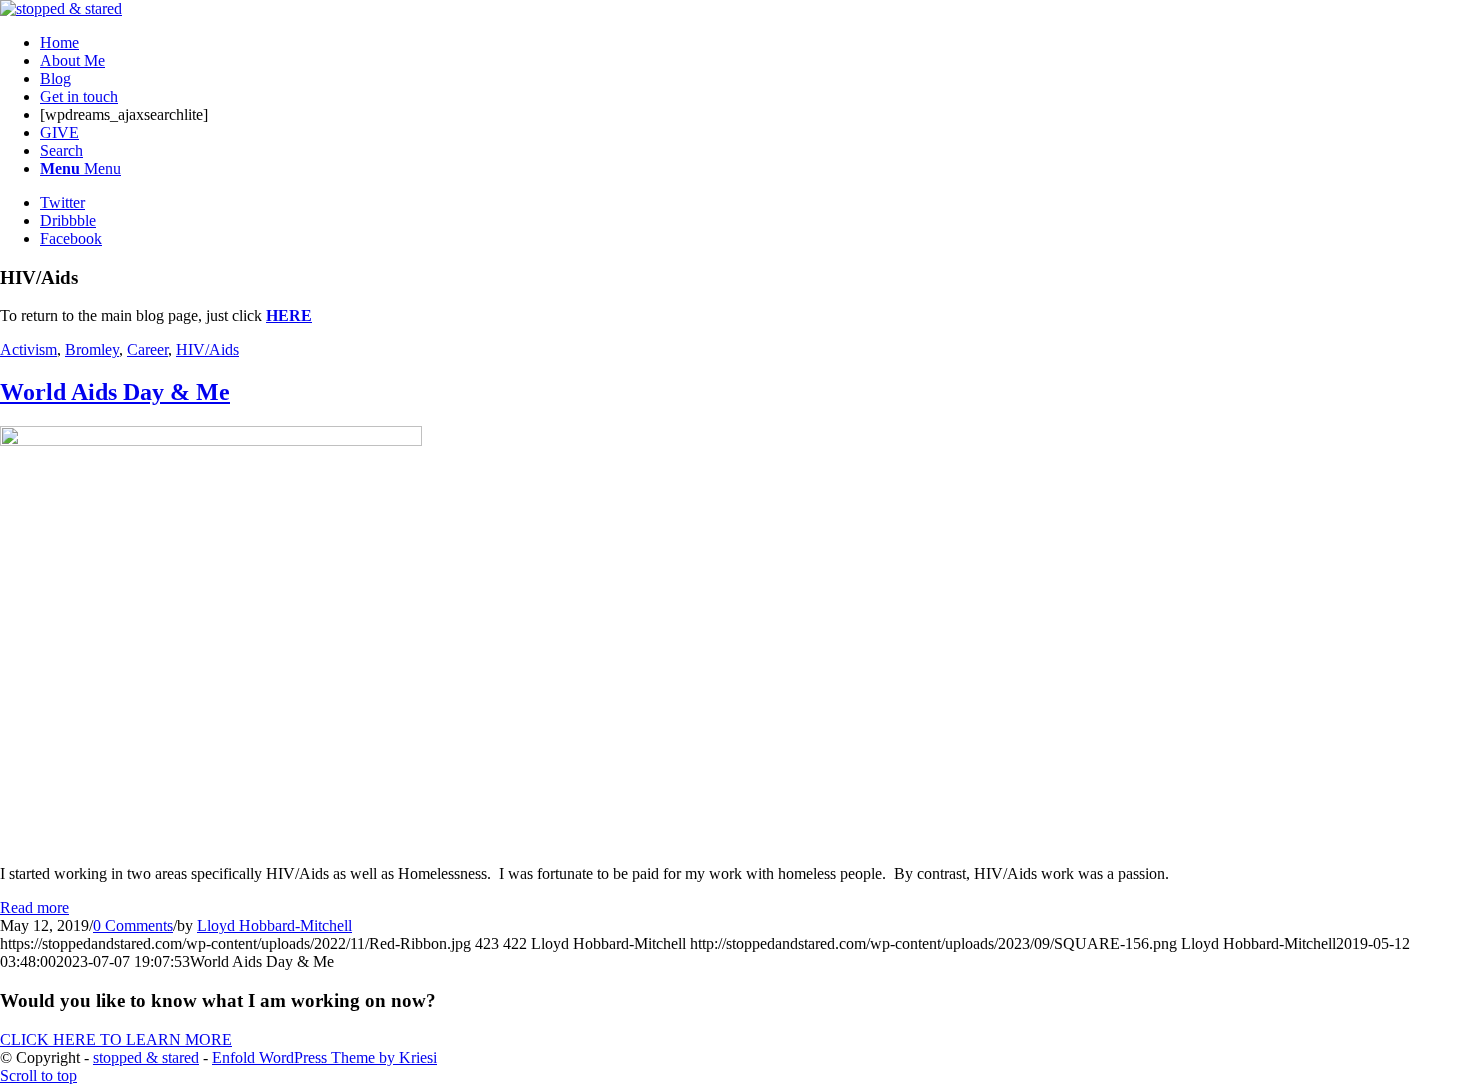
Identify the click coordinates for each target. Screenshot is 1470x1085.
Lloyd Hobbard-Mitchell (274, 925)
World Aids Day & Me (115, 392)
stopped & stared (146, 1057)
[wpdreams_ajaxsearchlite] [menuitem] (124, 114)
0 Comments (133, 925)
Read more (34, 907)
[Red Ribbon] (211, 440)
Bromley (92, 349)
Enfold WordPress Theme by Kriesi (324, 1057)
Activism (28, 349)
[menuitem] (755, 43)
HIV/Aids (207, 349)
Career (147, 349)
